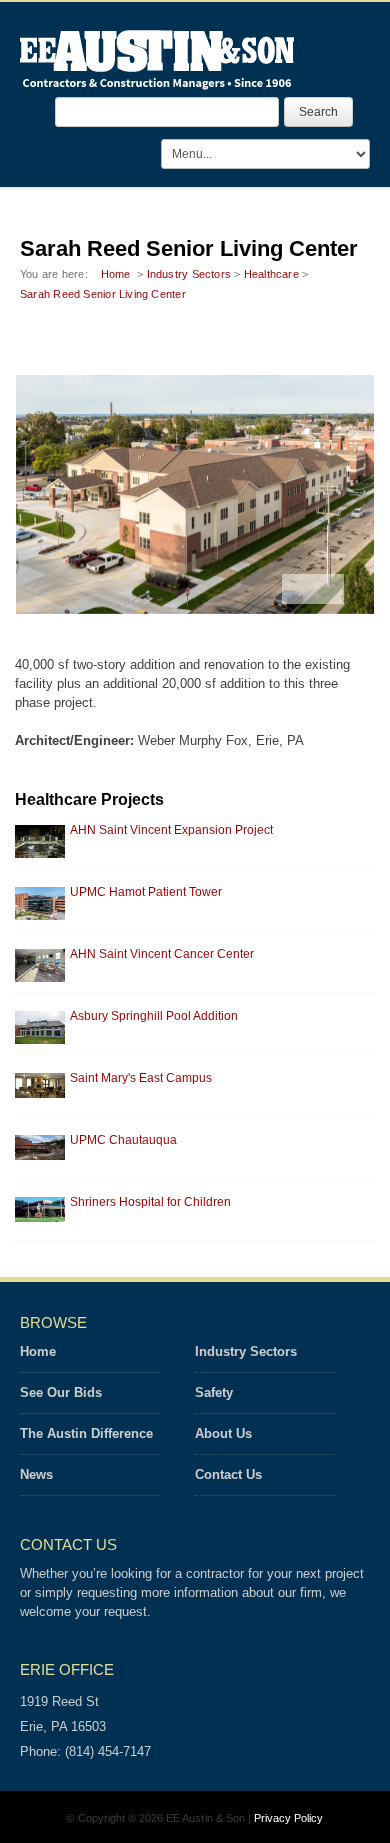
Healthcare (271, 274)
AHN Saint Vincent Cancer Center (162, 954)
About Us (223, 1433)
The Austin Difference (86, 1433)
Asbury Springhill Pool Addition (154, 1016)
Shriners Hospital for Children (150, 1202)
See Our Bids (61, 1392)
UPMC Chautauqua (123, 1140)
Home (116, 274)
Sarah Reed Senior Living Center (103, 294)
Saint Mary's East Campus (141, 1078)
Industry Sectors (189, 274)
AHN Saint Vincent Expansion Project (171, 830)
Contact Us (228, 1474)
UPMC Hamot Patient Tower (146, 892)
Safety (214, 1392)
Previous (298, 589)
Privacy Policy (289, 1818)
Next (329, 589)
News (36, 1474)
